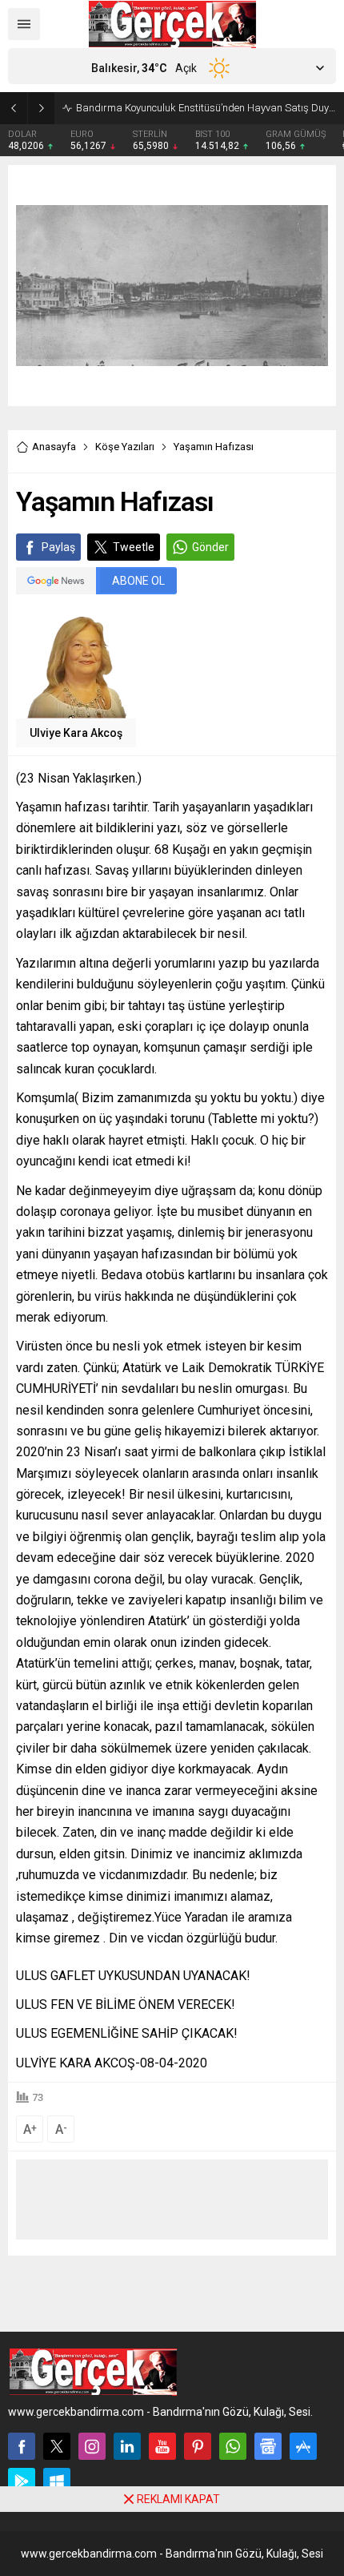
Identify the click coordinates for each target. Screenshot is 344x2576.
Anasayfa (54, 447)
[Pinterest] (198, 2446)
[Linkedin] (127, 2446)
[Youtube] (162, 2446)
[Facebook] (22, 2446)
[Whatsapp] (233, 2446)
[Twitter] (57, 2446)
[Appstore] (303, 2446)
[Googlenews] (268, 2446)
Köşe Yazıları (125, 447)
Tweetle (134, 547)
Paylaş (58, 547)
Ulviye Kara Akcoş (76, 733)
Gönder (210, 547)
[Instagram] (92, 2446)
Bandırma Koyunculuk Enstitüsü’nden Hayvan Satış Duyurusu (206, 108)
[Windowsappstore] (57, 2481)
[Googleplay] (22, 2481)
